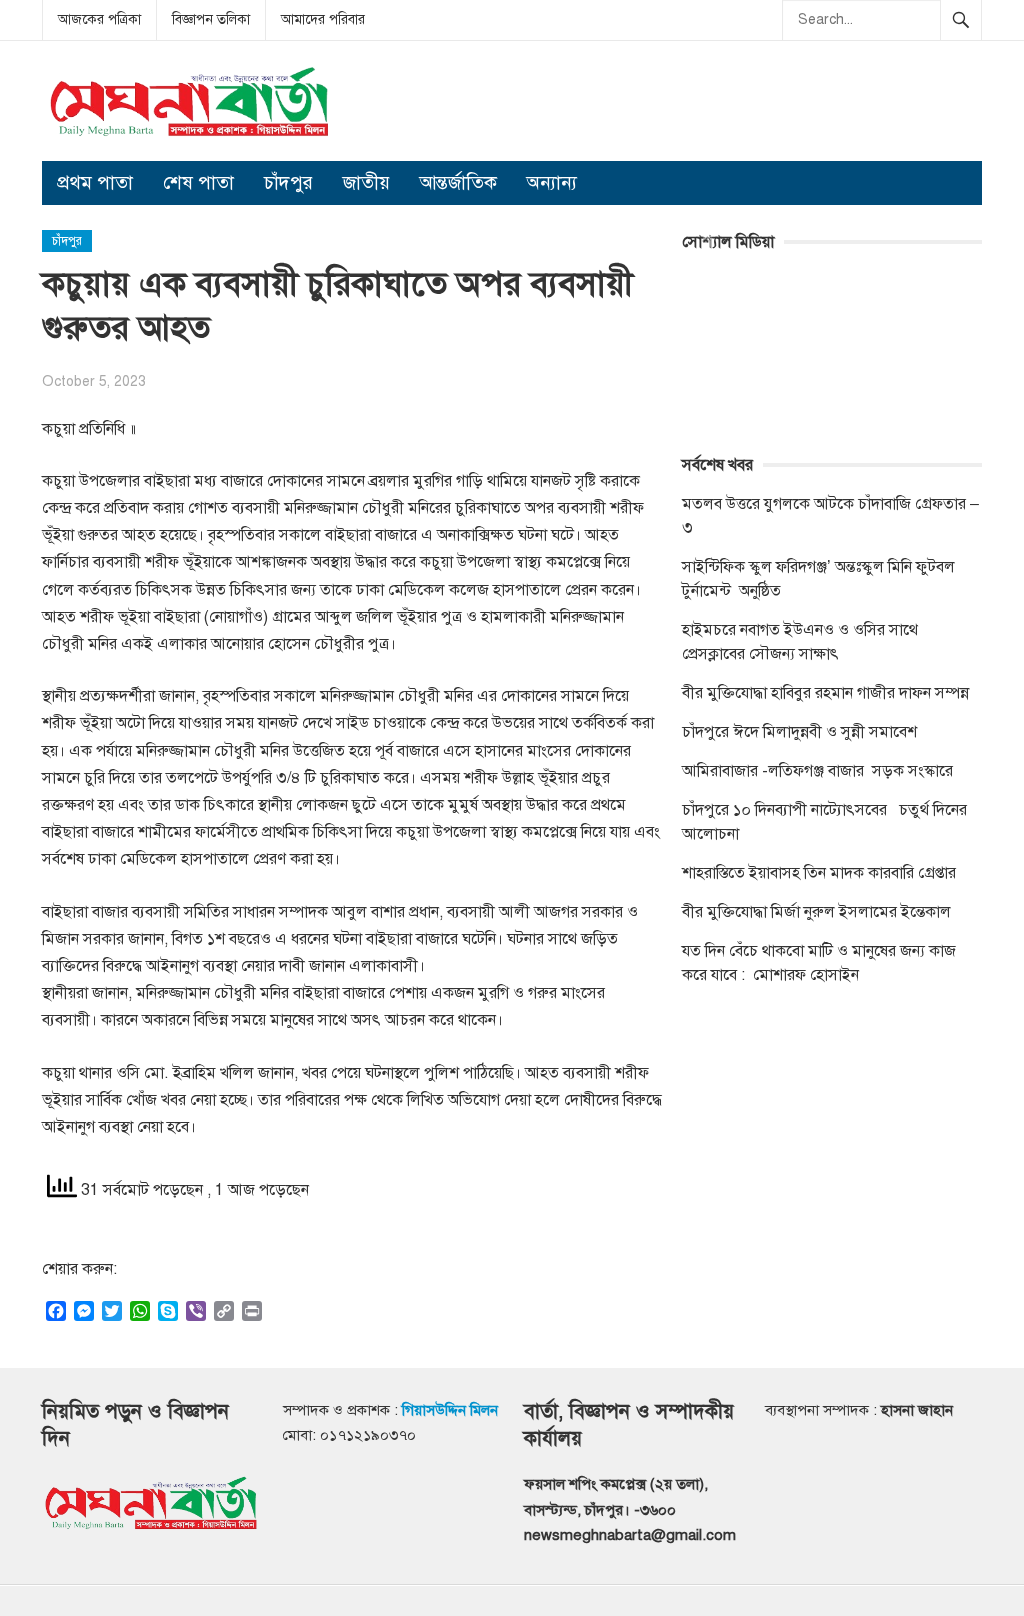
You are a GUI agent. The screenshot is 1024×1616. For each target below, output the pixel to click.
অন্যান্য (552, 182)
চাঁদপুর (288, 182)
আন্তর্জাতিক (458, 182)
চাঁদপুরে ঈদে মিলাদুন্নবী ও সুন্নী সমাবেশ (799, 732)
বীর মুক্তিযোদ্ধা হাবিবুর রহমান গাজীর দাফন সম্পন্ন (825, 693)
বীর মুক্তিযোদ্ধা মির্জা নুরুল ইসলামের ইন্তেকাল (818, 912)
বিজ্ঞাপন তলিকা (211, 19)
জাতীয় (366, 182)
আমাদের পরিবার (323, 19)
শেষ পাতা (198, 182)
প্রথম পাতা (95, 182)
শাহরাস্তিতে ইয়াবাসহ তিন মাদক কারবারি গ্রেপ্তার (819, 873)
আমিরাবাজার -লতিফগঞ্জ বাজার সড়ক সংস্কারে (817, 771)
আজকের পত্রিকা (99, 19)
